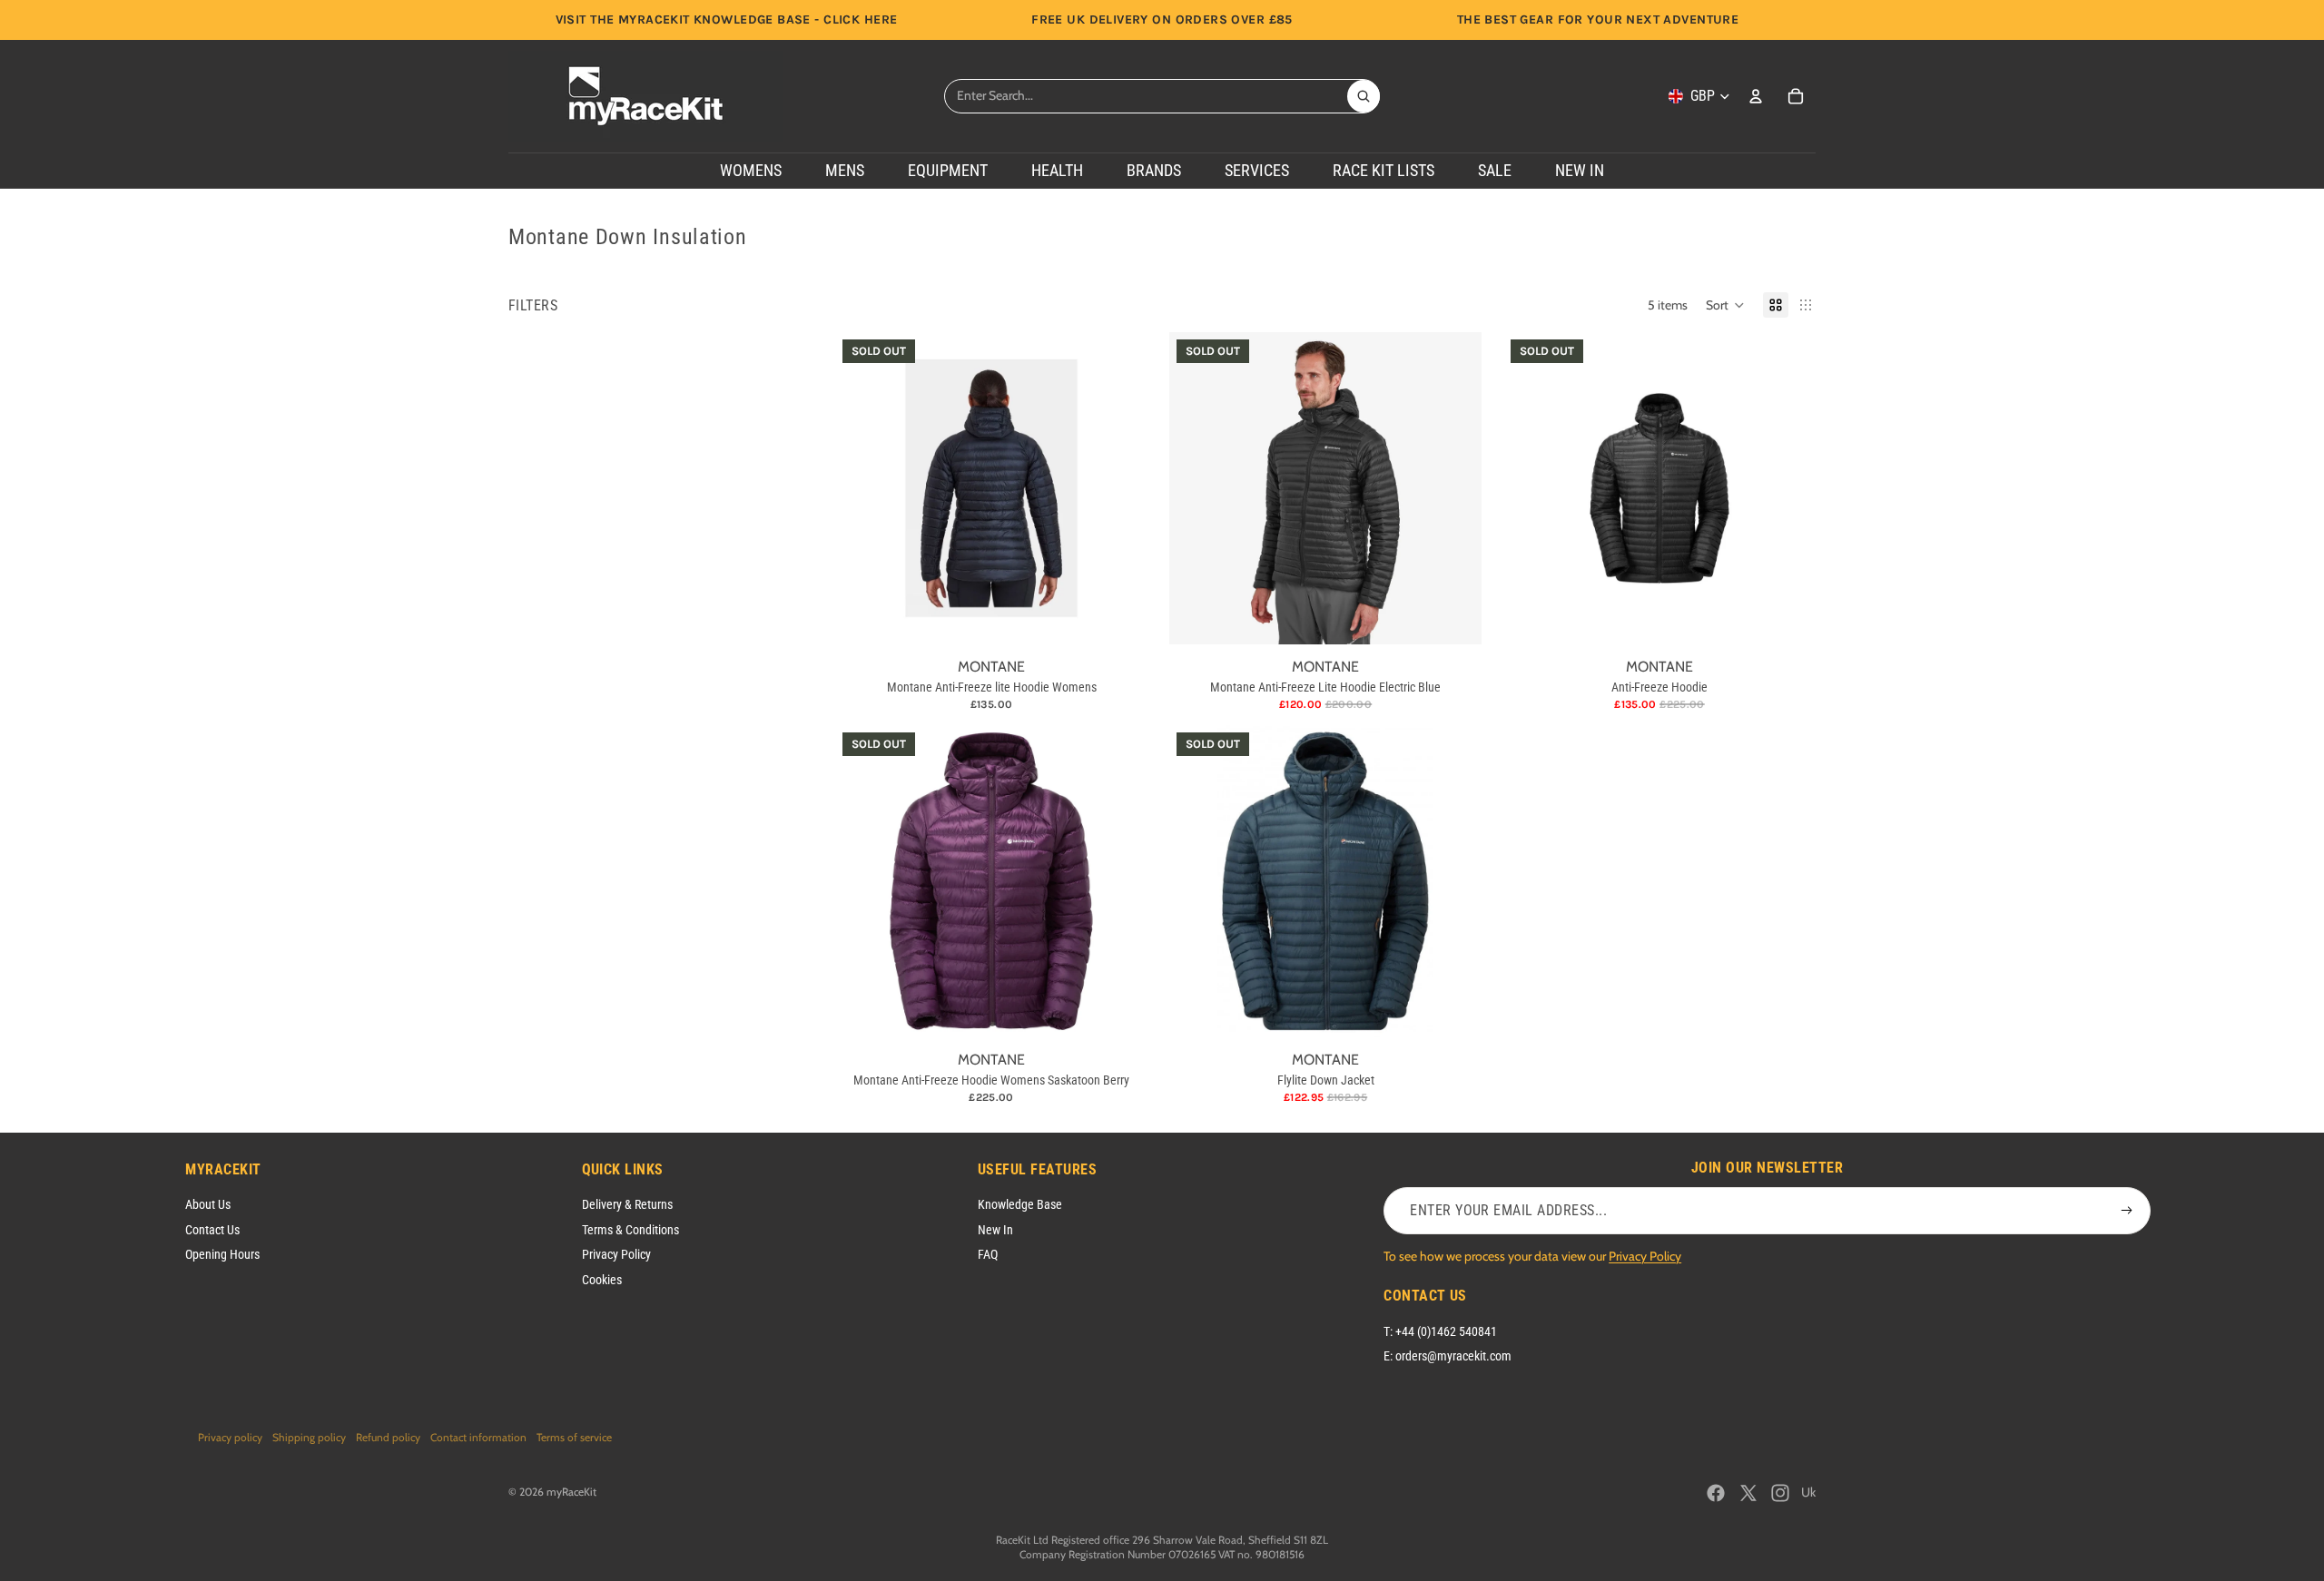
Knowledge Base (1020, 1204)
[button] (1725, 305)
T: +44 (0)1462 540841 (1440, 1331)
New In (995, 1230)
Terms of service (574, 1437)
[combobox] (1146, 96)
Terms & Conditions (630, 1230)
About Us (208, 1204)
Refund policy (388, 1437)
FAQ (988, 1254)
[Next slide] (1120, 488)
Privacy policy (230, 1437)
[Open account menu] (1756, 96)
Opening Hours (222, 1254)
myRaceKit (571, 1492)
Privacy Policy (616, 1254)
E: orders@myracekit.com (1448, 1356)
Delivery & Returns (627, 1204)
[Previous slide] (862, 488)
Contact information (478, 1437)
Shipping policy (309, 1437)
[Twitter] (1748, 1493)
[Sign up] (2127, 1211)
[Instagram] (1780, 1493)
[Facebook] (1716, 1493)
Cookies (602, 1280)
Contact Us (212, 1230)
